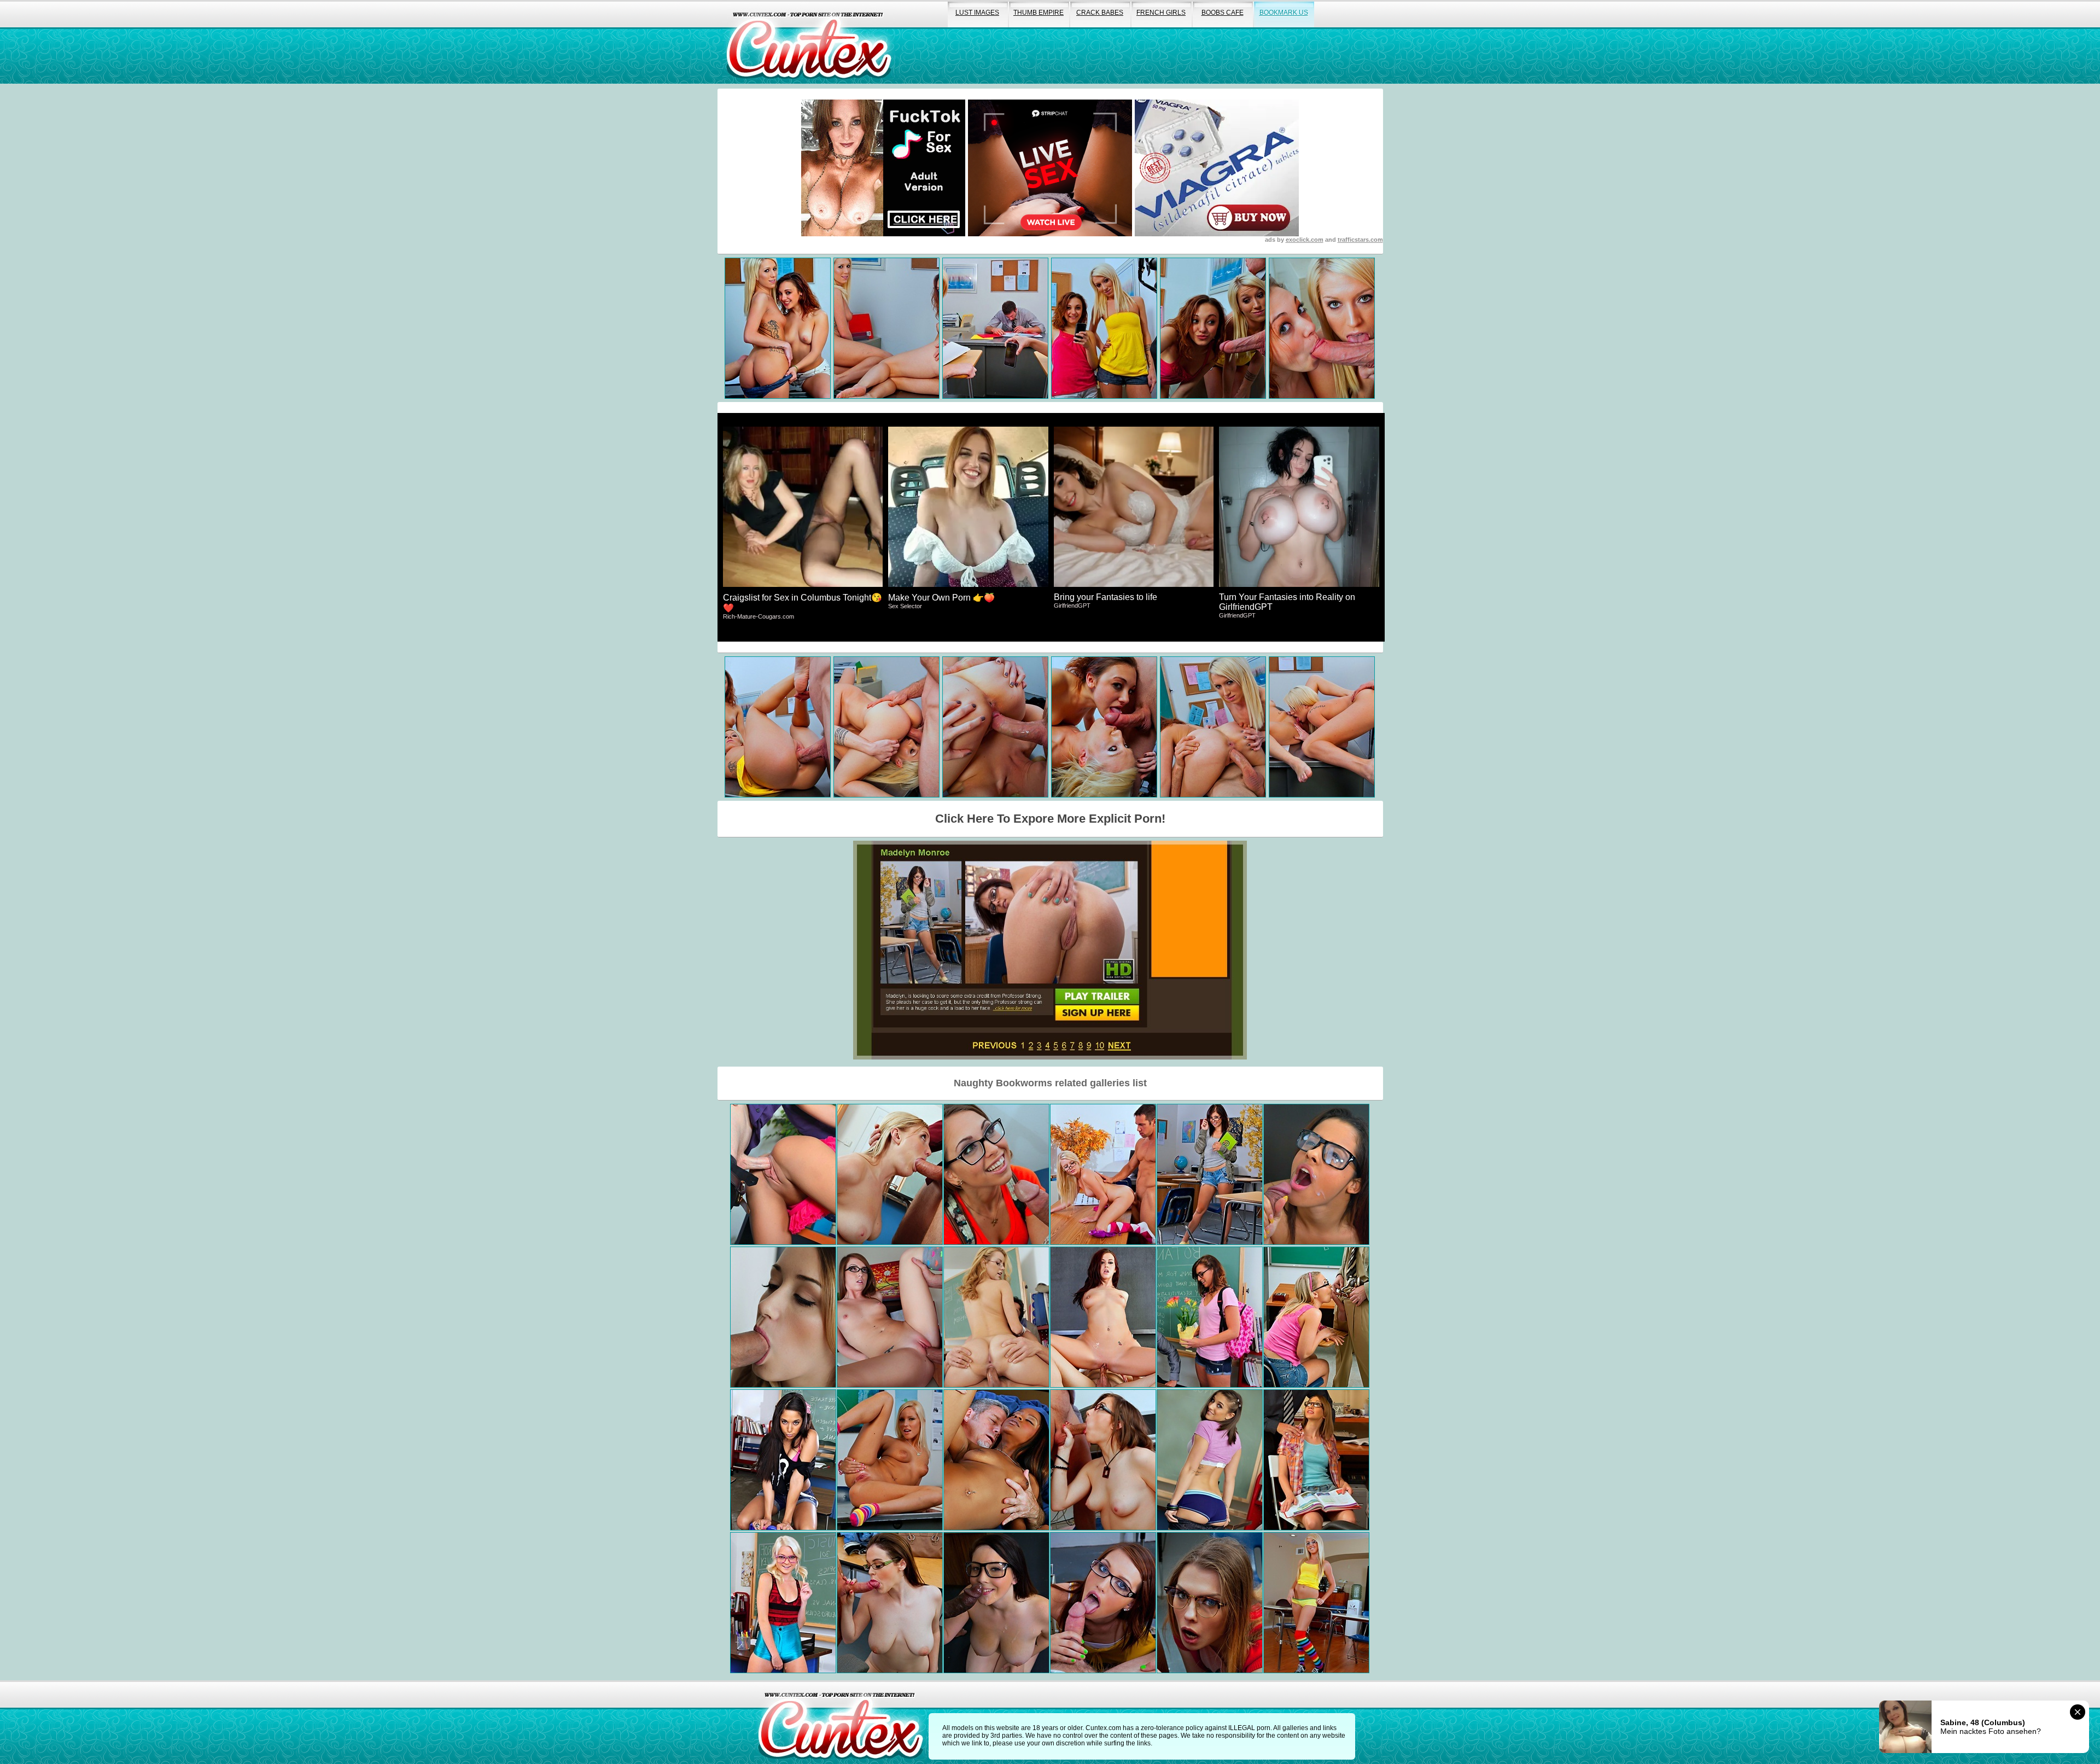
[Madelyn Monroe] (1210, 1174)
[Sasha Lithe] (1210, 1603)
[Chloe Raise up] (783, 1603)
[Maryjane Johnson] (1103, 1603)
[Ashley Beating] (1210, 1317)
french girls (1161, 13)
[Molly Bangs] (783, 1174)
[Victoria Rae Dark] (783, 1317)
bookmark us (1284, 13)
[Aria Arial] (1316, 1174)
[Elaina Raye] (1103, 1174)
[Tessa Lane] (890, 1603)
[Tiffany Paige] (1103, 1460)
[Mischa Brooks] (1210, 1460)
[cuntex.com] (841, 1722)
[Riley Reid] (996, 1174)
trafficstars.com (1360, 240)
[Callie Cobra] (1316, 1603)
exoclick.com (1305, 240)
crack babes (1100, 13)
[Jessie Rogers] (996, 1317)
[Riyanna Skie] (996, 1460)
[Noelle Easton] (996, 1603)
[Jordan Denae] (890, 1174)
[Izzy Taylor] (1316, 1460)
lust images (977, 13)
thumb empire (1039, 13)
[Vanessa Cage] (890, 1460)
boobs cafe (1223, 13)
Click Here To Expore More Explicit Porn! (1050, 819)
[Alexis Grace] (1103, 1317)
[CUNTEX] (809, 42)
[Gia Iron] (783, 1460)
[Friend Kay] (1316, 1317)
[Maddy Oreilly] (890, 1317)
